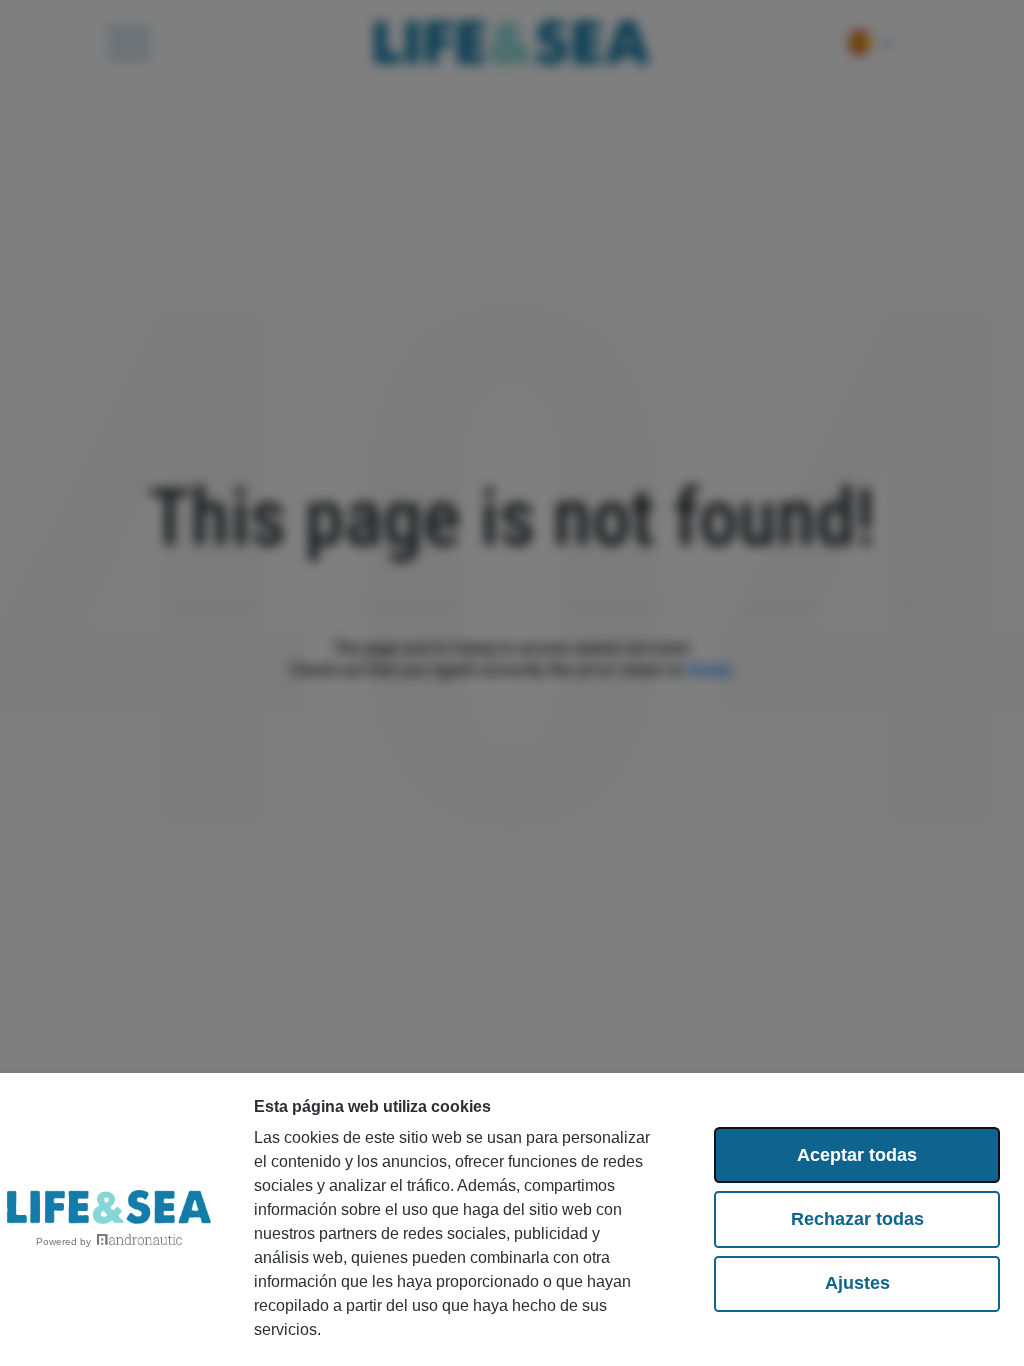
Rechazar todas (857, 1219)
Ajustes (857, 1283)
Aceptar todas (857, 1155)
